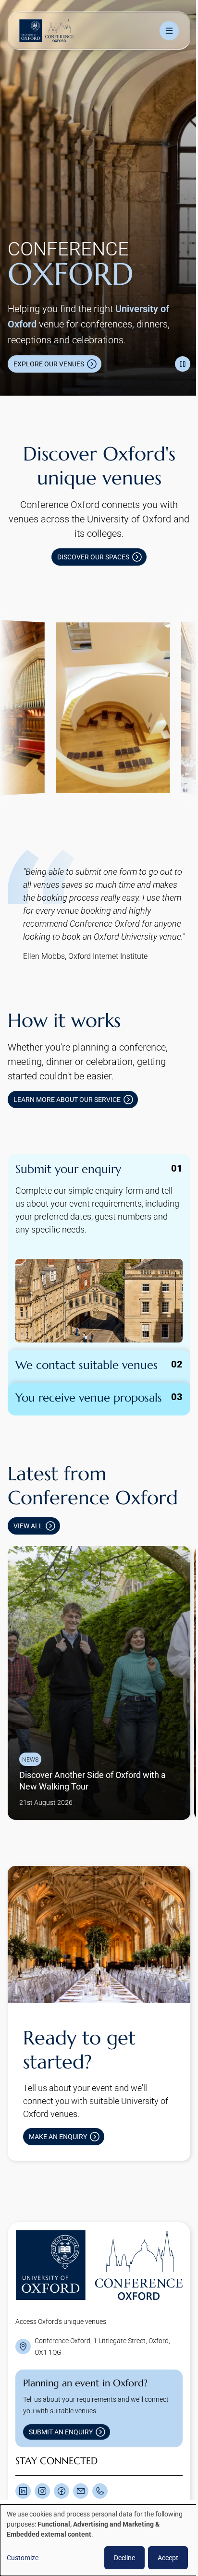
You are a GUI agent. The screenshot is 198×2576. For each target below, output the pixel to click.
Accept (161, 2558)
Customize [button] (23, 2558)
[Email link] (81, 2463)
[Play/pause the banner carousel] (175, 350)
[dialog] (95, 2540)
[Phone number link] (100, 2463)
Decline (117, 2558)
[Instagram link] (42, 2463)
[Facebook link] (62, 2463)
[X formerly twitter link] (23, 2463)
